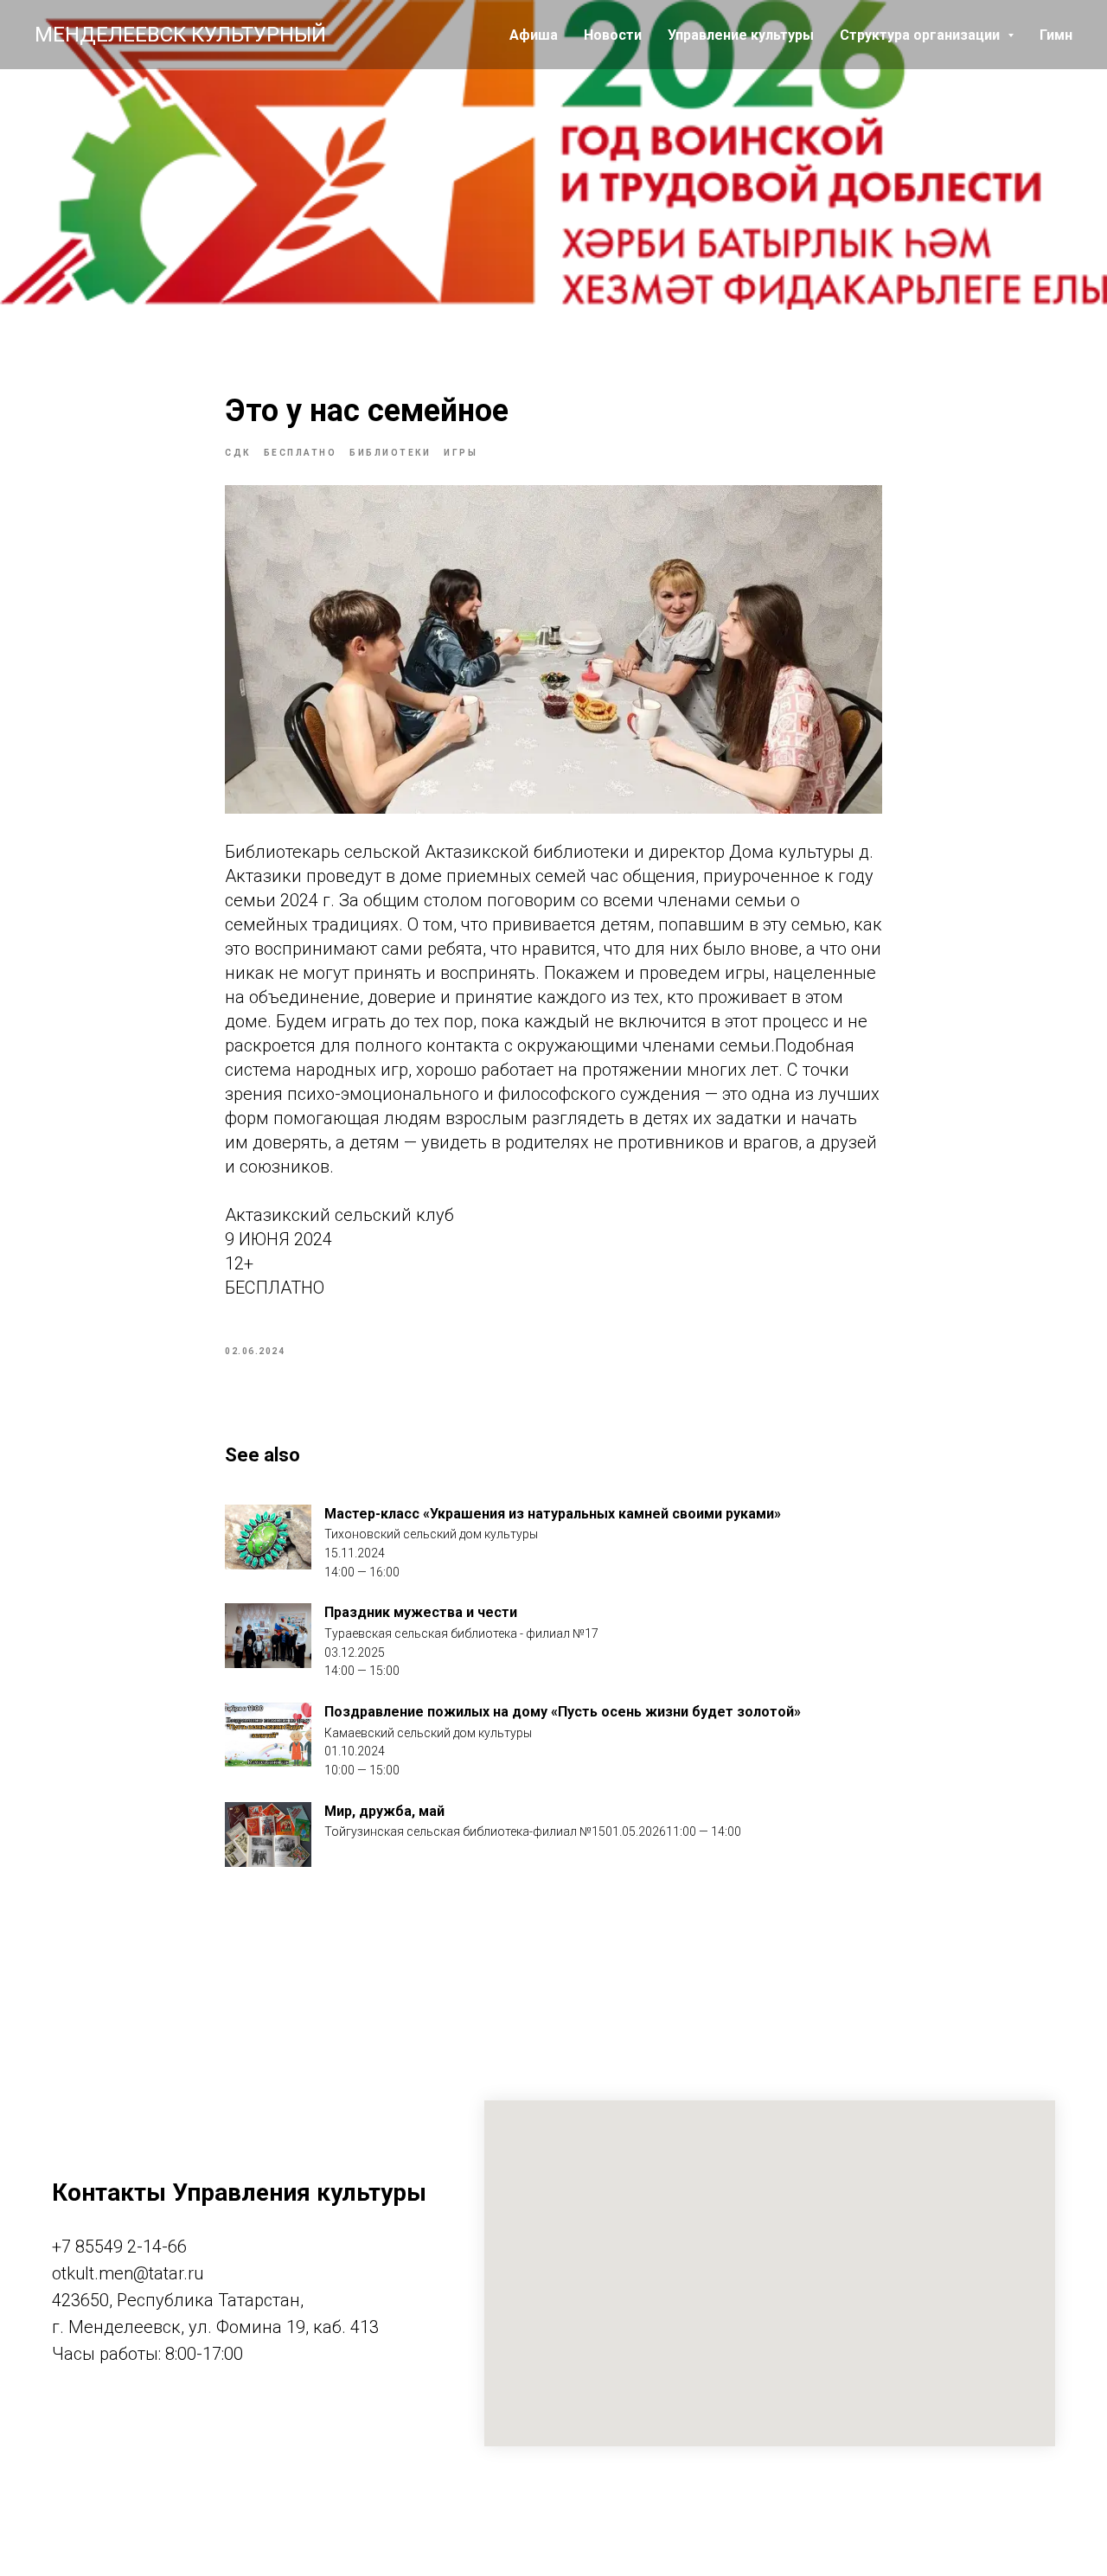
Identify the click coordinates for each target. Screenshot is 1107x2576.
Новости (613, 35)
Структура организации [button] (921, 35)
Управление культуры (741, 35)
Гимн (1056, 35)
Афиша (534, 35)
